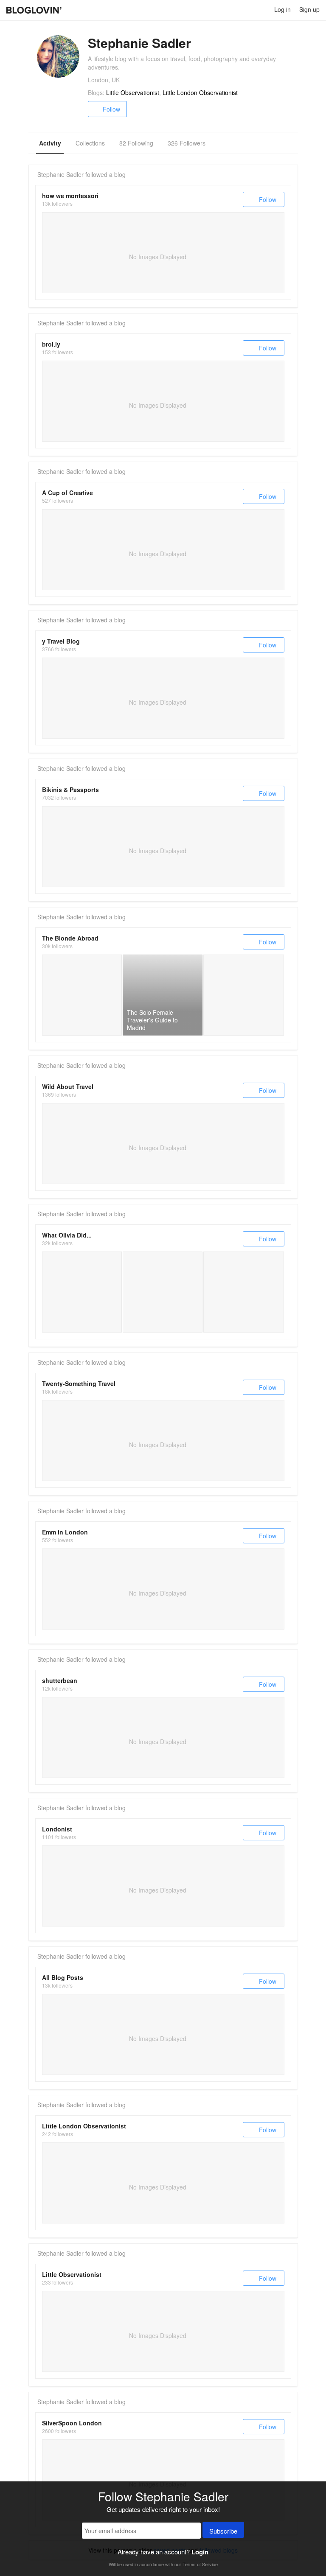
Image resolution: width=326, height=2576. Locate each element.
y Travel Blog (61, 641)
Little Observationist (133, 92)
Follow (111, 109)
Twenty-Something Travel (79, 1383)
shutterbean (60, 1680)
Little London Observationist (200, 92)
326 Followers (187, 143)
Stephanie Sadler (60, 174)
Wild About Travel (68, 1086)
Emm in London (65, 1532)
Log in (282, 9)
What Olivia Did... (67, 1235)
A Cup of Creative (67, 493)
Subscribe (223, 2531)
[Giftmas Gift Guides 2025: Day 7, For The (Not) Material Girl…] (82, 1292)
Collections (90, 143)
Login (200, 2552)
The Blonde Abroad (70, 938)
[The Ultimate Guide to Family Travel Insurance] (82, 995)
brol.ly (51, 344)
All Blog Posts (63, 1977)
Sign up (309, 9)
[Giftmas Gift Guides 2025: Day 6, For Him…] (163, 1292)
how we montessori (70, 196)
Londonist (57, 1829)
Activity (50, 143)
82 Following (136, 143)
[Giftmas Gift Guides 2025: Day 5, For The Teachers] (244, 1292)
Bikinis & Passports (70, 790)
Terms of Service (200, 2564)
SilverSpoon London (72, 2423)
